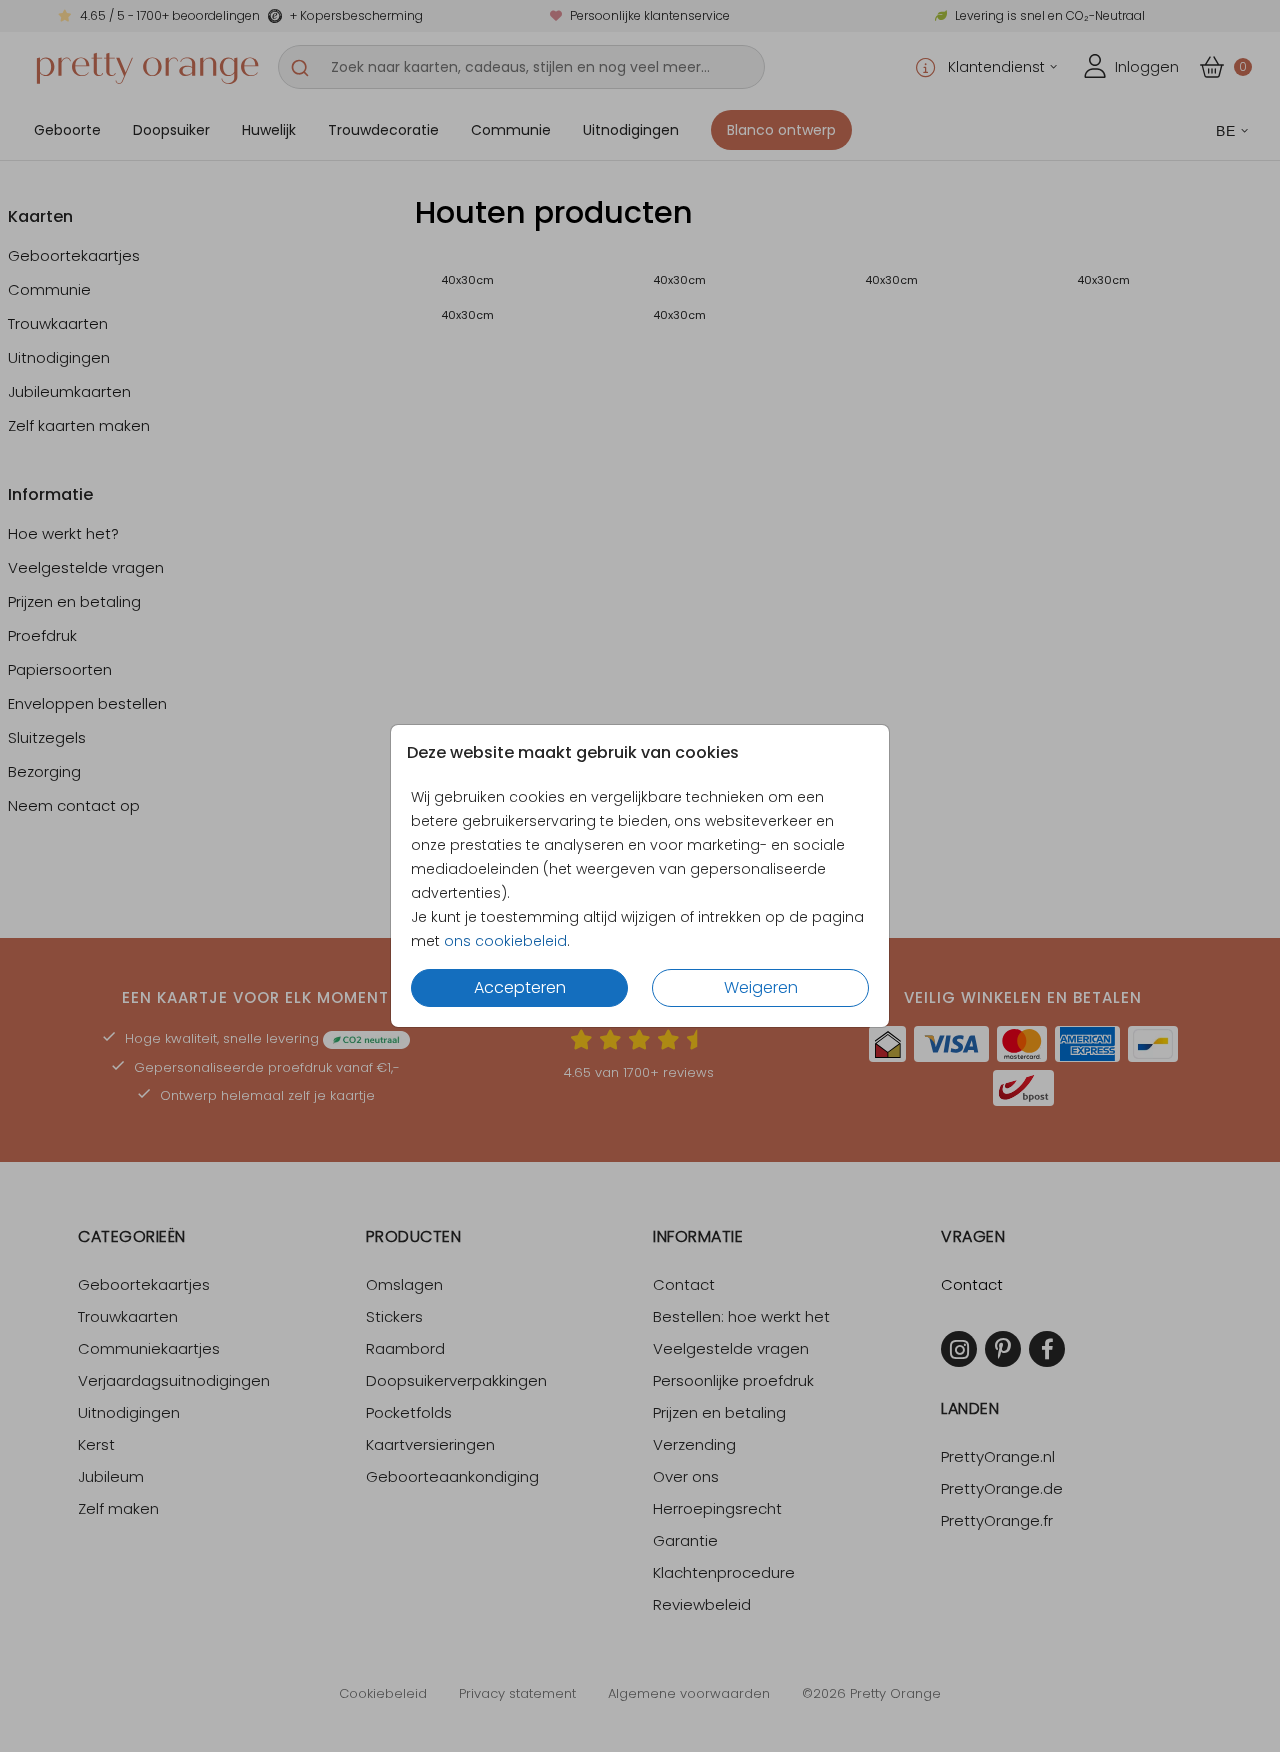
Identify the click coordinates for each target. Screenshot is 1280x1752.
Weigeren (761, 987)
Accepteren (520, 987)
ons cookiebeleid (505, 941)
